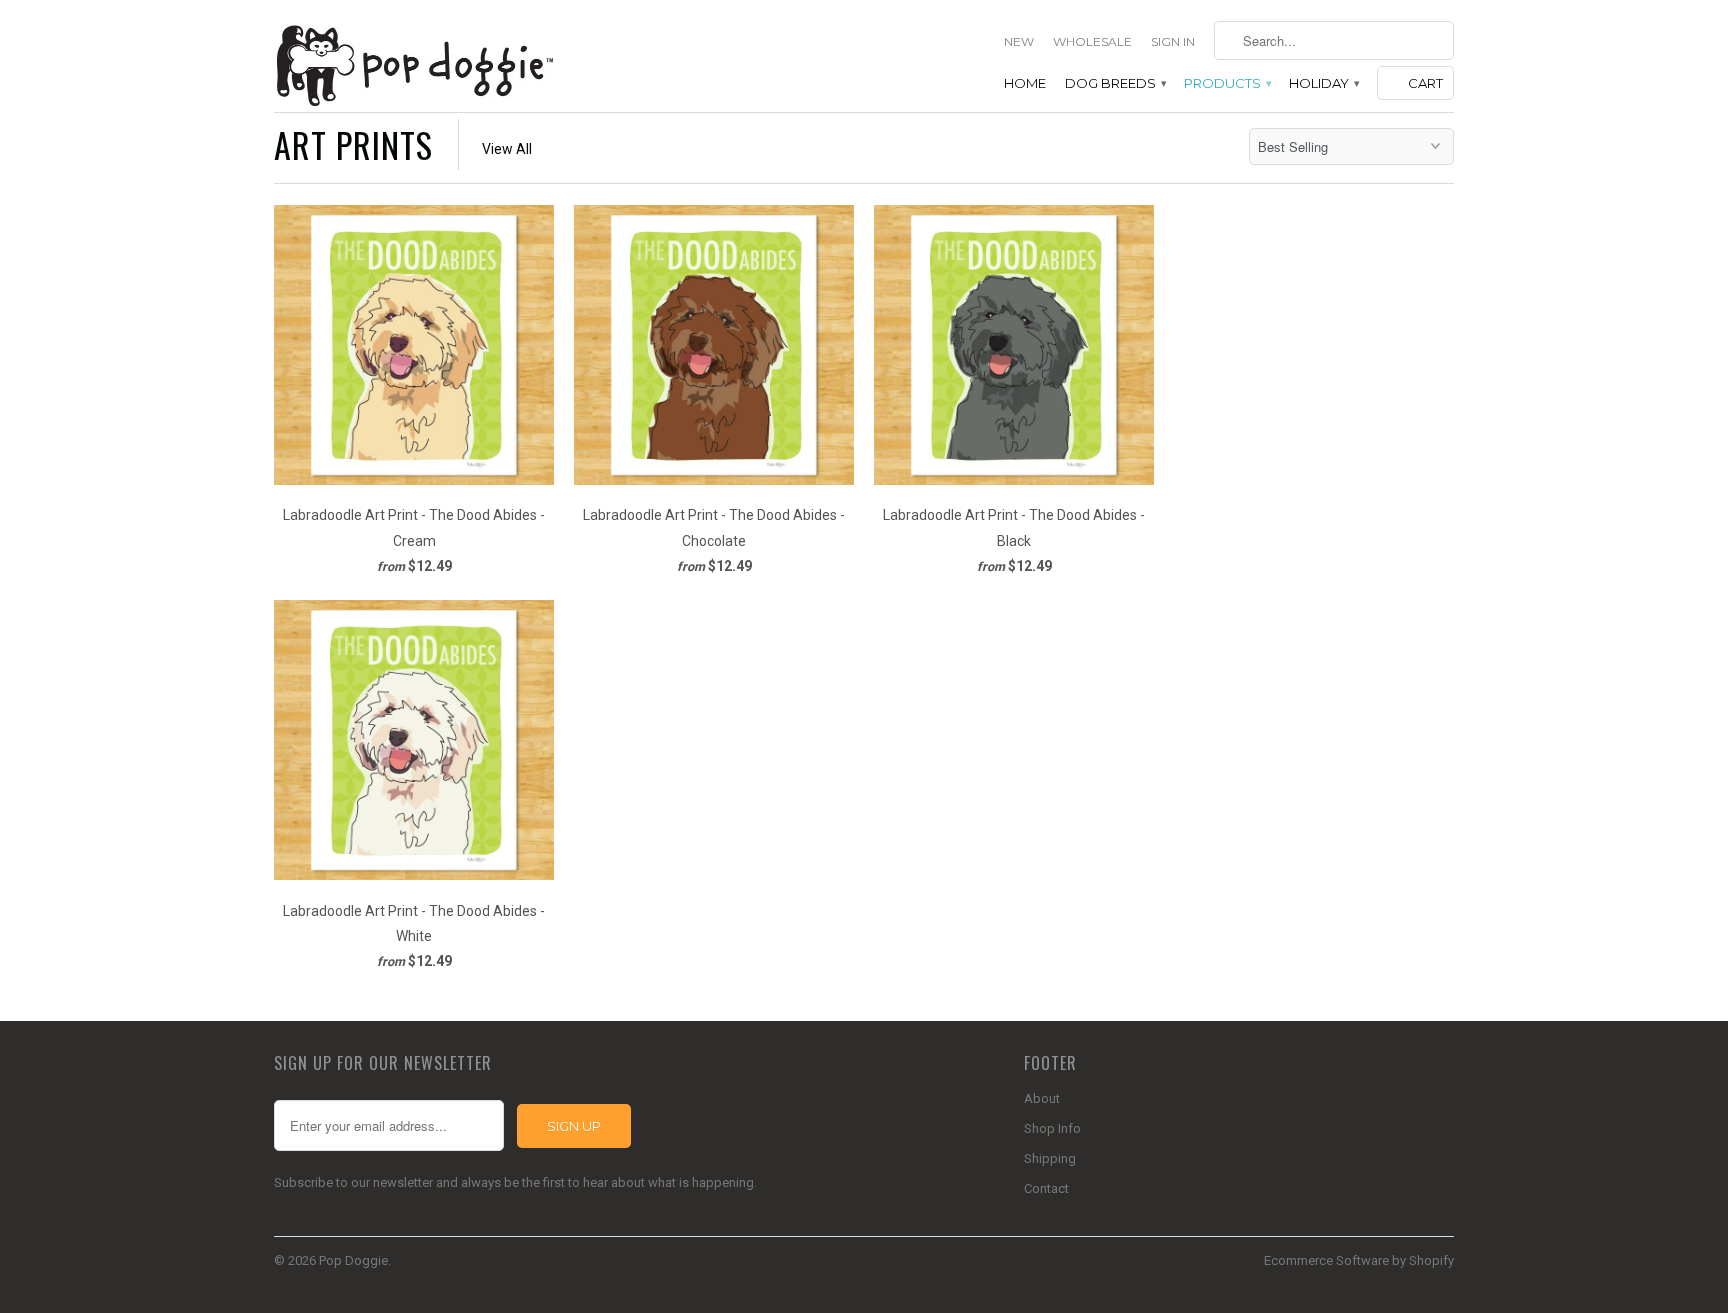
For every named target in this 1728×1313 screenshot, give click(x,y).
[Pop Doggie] (414, 63)
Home (1025, 83)
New (1019, 41)
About (1042, 1098)
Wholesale (1092, 41)
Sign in (1173, 41)
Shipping (1050, 1158)
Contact (1046, 1188)
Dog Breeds (1115, 83)
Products (1227, 83)
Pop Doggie (353, 1260)
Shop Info (1052, 1128)
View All (507, 149)
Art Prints (353, 144)
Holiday (1323, 83)
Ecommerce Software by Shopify (1359, 1260)
